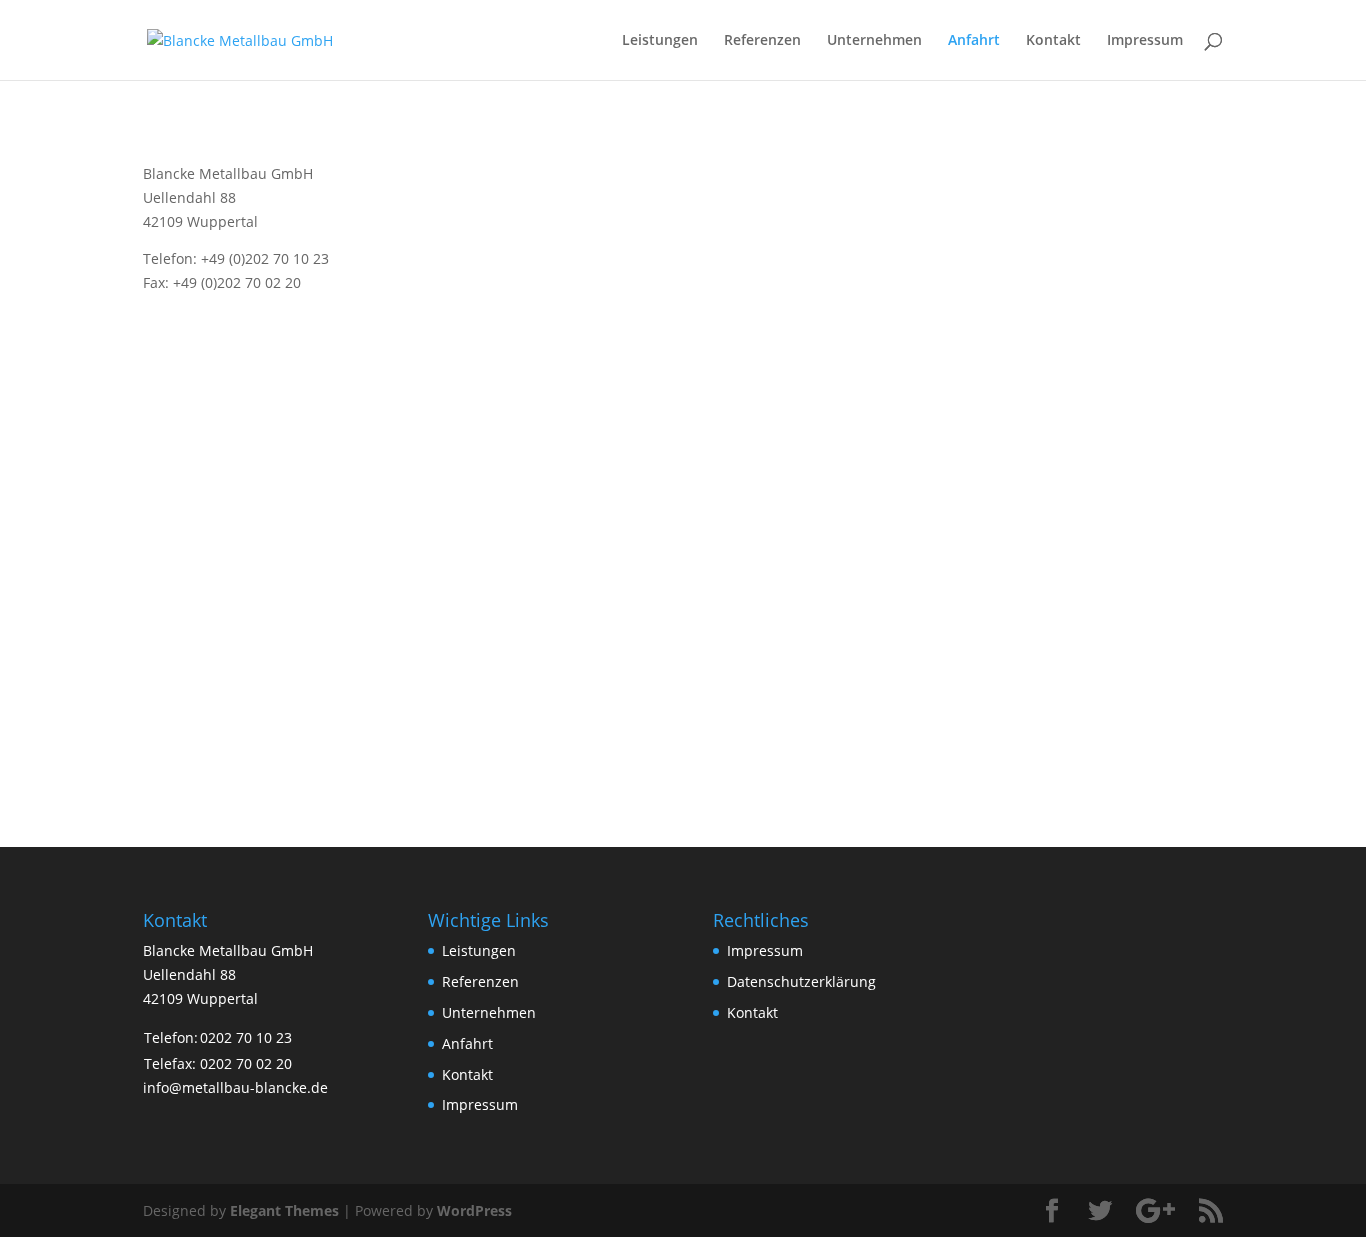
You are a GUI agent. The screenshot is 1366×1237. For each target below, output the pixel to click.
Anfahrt (974, 41)
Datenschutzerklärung (801, 981)
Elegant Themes (284, 1210)
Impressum (1145, 41)
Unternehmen (874, 41)
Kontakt (1053, 41)
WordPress (474, 1210)
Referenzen (762, 41)
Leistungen (660, 41)
